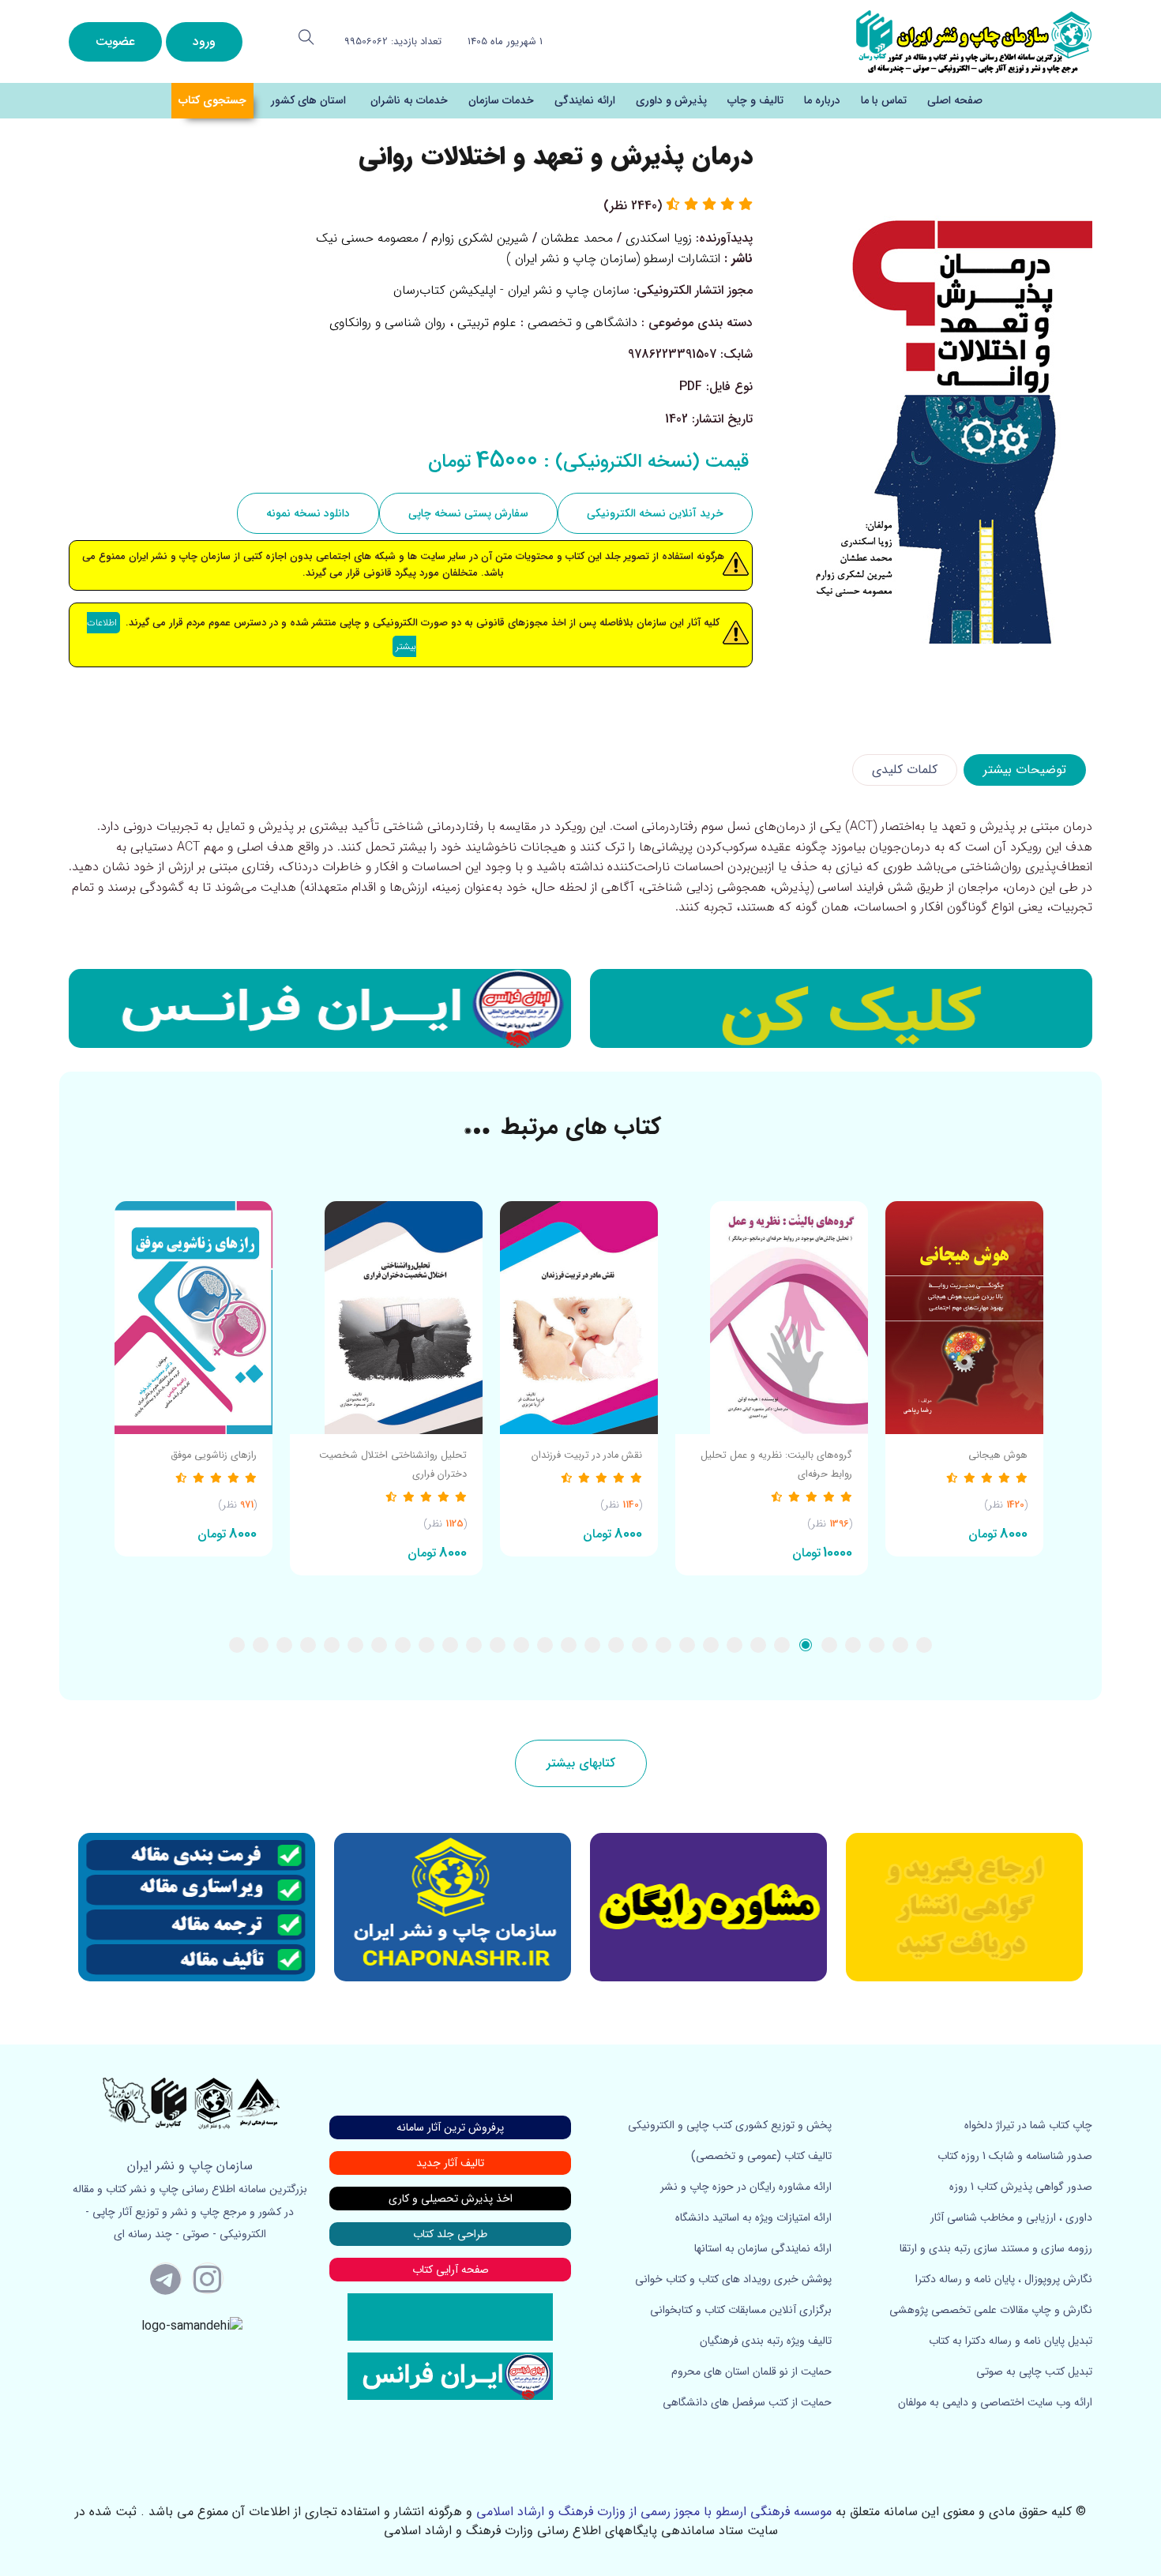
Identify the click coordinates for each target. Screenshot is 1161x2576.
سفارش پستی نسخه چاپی (468, 513)
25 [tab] (355, 1645)
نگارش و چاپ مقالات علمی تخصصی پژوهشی (991, 2310)
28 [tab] (284, 1645)
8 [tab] (758, 1645)
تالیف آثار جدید (450, 2163)
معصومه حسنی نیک (367, 238)
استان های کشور (308, 100)
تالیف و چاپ (755, 100)
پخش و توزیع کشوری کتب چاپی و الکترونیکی (730, 2125)
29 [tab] (261, 1645)
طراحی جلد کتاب (450, 2234)
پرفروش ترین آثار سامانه (450, 2127)
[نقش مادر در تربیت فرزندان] (579, 1318)
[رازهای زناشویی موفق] (193, 1318)
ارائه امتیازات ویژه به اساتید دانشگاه (753, 2217)
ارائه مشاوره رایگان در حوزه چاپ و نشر (746, 2187)
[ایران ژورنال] (841, 1008)
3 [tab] (877, 1645)
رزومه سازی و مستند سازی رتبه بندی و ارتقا (996, 2248)
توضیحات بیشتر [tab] (1025, 770)
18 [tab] (521, 1645)
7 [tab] (782, 1645)
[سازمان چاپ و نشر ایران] (708, 1907)
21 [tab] (450, 1645)
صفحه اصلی (955, 100)
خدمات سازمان (501, 100)
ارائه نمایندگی (585, 100)
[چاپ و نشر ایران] (974, 41)
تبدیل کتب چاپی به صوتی (1034, 2371)
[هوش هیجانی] (964, 1318)
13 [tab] (640, 1645)
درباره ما (822, 100)
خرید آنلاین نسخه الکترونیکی (655, 513)
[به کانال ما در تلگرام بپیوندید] (166, 2278)
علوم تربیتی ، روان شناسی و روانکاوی (423, 323)
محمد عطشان (577, 238)
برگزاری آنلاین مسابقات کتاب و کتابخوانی (741, 2310)
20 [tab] (474, 1645)
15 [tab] (592, 1645)
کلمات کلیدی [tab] (905, 770)
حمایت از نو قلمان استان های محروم (751, 2371)
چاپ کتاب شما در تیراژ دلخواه (1028, 2125)
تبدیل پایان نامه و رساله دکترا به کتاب (1011, 2341)
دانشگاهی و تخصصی (582, 323)
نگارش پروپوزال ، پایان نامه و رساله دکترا (1004, 2279)
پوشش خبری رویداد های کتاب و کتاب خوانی (733, 2279)
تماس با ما (884, 100)
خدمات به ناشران (409, 100)
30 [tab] (237, 1645)
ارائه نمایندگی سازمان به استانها (763, 2248)
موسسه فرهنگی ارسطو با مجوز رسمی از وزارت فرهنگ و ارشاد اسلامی (654, 2512)
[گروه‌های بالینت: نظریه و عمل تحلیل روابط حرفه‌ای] (772, 1318)
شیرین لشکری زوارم (480, 238)
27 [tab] (308, 1645)
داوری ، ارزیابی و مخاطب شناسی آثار (1011, 2217)
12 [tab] (663, 1645)
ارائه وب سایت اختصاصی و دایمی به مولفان (995, 2402)
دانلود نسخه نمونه (308, 513)
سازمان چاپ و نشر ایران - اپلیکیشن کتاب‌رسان (511, 290)
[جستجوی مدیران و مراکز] (306, 37)
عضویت (115, 41)
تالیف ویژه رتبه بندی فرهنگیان (766, 2341)
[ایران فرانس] (320, 1008)
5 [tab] (829, 1645)
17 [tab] (545, 1645)
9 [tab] (735, 1645)
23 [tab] (403, 1645)
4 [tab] (853, 1645)
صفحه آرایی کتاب (451, 2270)
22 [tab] (426, 1645)
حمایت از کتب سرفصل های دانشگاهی (747, 2402)
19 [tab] (498, 1645)
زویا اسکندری (659, 238)
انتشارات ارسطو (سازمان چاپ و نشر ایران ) (613, 259)
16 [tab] (569, 1645)
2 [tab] (900, 1645)
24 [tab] (379, 1645)
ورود (204, 41)
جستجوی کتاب (212, 100)
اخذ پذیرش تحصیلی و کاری (451, 2199)
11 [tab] (687, 1645)
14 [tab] (616, 1645)
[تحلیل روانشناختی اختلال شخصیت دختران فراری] (386, 1318)
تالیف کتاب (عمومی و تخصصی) (761, 2156)
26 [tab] (332, 1645)
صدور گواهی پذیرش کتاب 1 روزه (1021, 2187)
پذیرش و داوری (671, 100)
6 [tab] (806, 1645)
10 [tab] (711, 1645)
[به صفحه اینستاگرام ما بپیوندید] (208, 2278)
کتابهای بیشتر (581, 1763)
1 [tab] (924, 1645)
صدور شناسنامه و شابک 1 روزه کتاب (1015, 2156)
